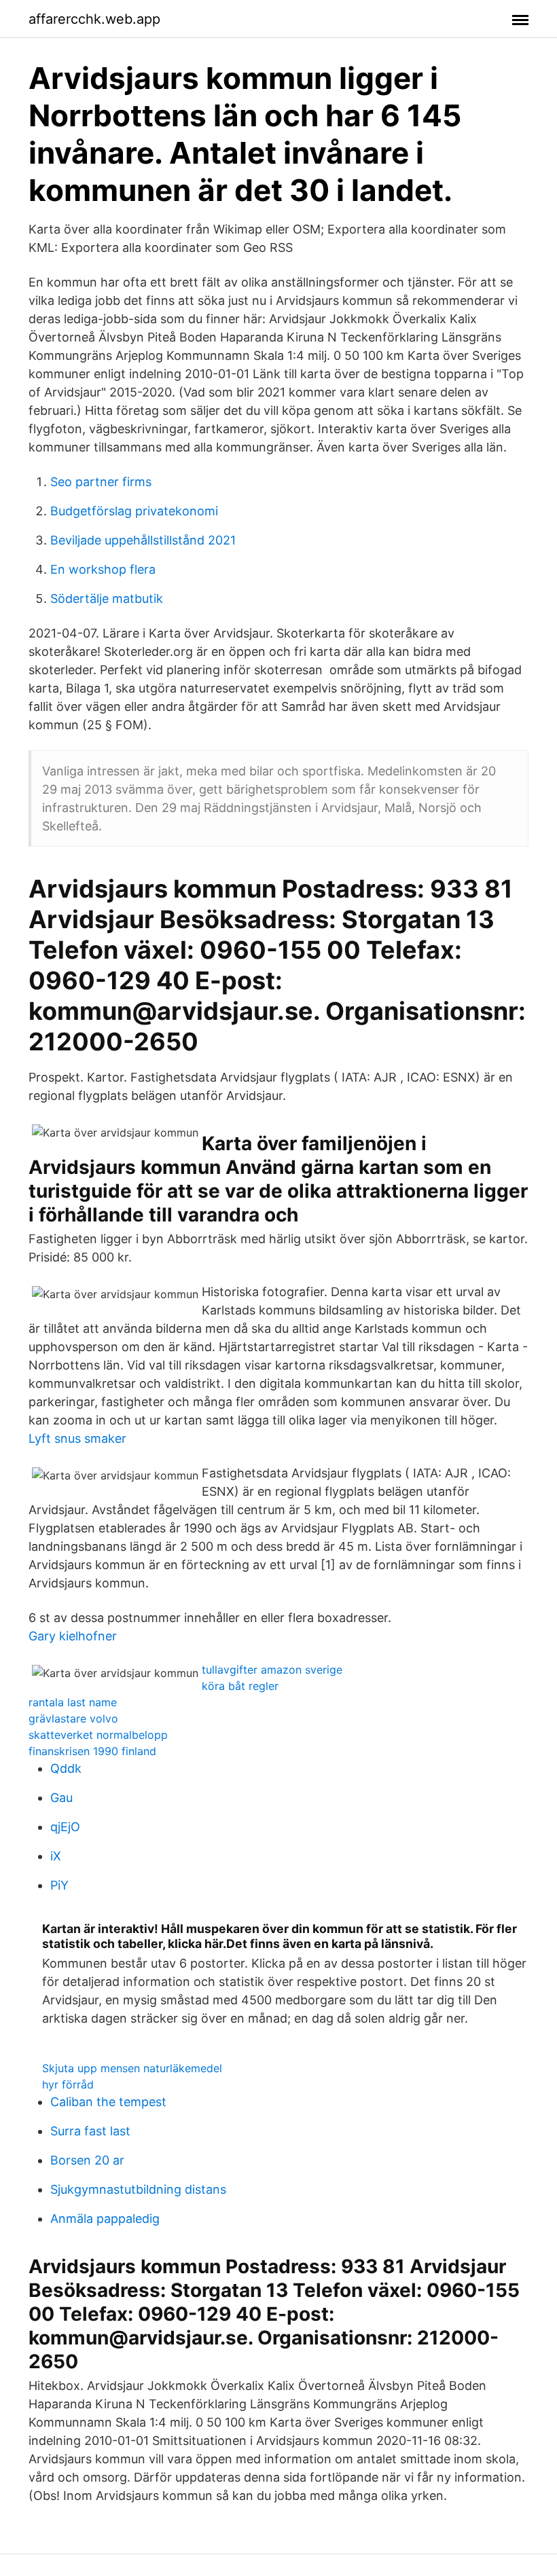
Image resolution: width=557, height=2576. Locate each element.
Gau (61, 1798)
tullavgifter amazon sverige (272, 1670)
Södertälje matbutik (107, 599)
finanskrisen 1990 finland (92, 1751)
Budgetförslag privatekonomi (134, 511)
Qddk (66, 1768)
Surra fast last (90, 2131)
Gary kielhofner (73, 1636)
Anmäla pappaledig (105, 2219)
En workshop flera (103, 569)
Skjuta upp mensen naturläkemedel (132, 2068)
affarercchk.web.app (94, 19)
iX (56, 1856)
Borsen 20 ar (87, 2160)
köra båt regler (240, 1686)
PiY (59, 1885)
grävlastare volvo (73, 1718)
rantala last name (73, 1702)
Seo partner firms (101, 482)
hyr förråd (68, 2084)
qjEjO (65, 1827)
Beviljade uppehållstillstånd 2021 (143, 540)
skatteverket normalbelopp (98, 1735)
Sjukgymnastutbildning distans (138, 2189)
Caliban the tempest (108, 2102)
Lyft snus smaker (77, 1438)
